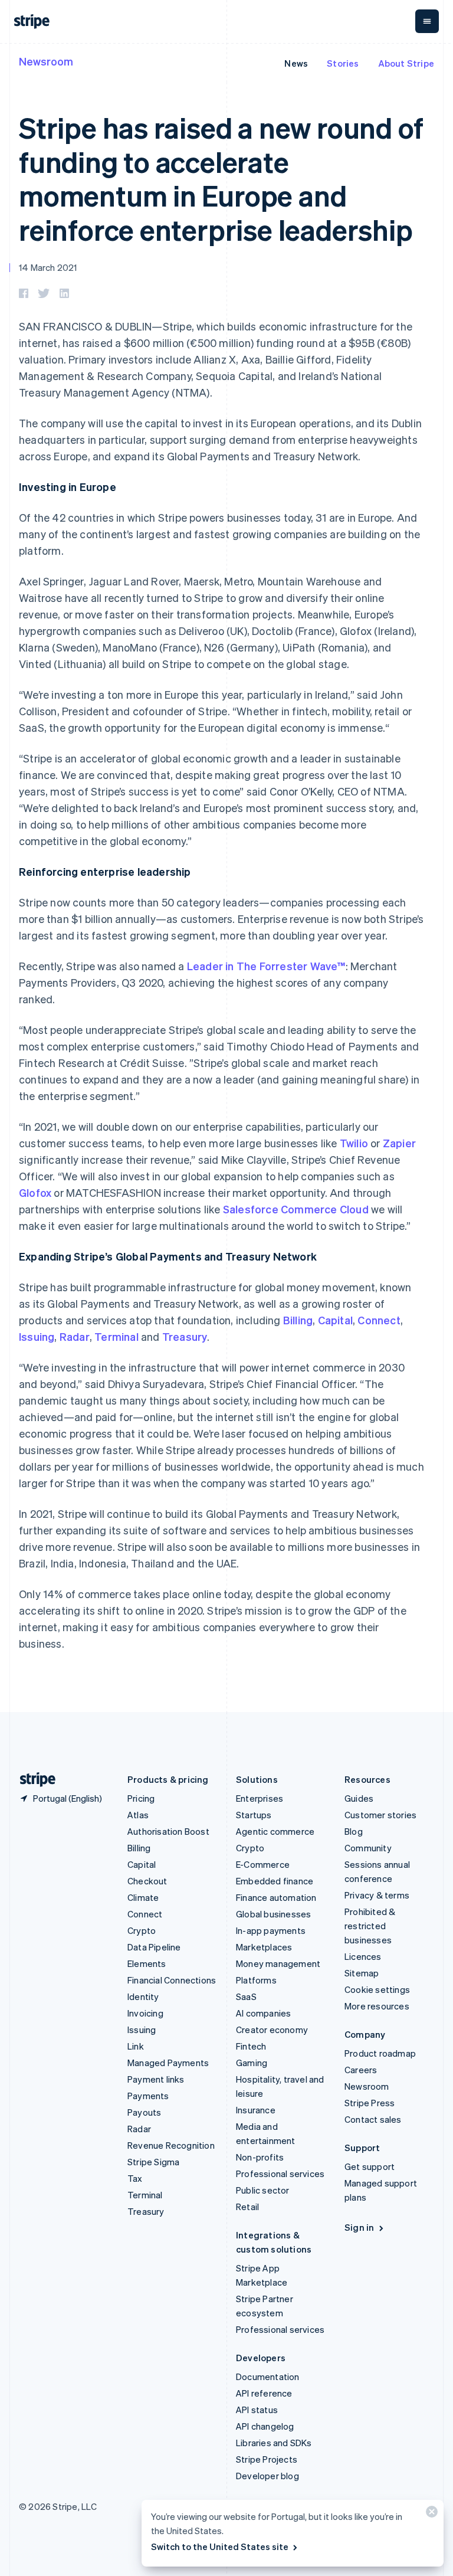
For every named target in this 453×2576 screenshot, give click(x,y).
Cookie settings (377, 1989)
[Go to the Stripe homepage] (33, 1780)
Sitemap (362, 1973)
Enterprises (260, 1798)
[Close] (430, 2514)
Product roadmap (380, 2053)
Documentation (268, 2377)
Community (368, 1848)
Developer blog (267, 2476)
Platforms (256, 1980)
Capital (335, 1320)
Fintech (251, 2046)
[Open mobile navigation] (427, 21)
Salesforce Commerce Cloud (296, 1209)
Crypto (142, 1930)
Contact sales (373, 2119)
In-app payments (271, 1930)
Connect (379, 1320)
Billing (298, 1320)
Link (136, 2046)
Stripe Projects (267, 2459)
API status (257, 2410)
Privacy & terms (377, 1895)
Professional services (280, 2174)
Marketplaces (264, 1947)
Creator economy (272, 2030)
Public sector (263, 2190)
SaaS (246, 1996)
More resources (377, 2006)
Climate (143, 1897)
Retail (247, 2207)
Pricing (141, 1798)
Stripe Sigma (153, 2162)
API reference (264, 2393)
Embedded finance (275, 1881)
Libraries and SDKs (274, 2443)
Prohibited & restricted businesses (370, 1926)
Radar (75, 1336)
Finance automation (276, 1897)
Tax (135, 2178)
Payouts (144, 2112)
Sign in (359, 2227)
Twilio (354, 1143)
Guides (359, 1798)
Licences (363, 1956)
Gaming (252, 2063)
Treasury (185, 1336)
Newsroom (46, 61)
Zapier (399, 1143)
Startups (254, 1815)
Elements (147, 1963)
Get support (370, 2166)
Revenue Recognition (171, 2145)
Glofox (35, 1192)
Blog (354, 1831)
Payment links (156, 2079)
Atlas (138, 1815)
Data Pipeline (154, 1947)
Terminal (116, 1336)
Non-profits (260, 2157)
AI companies (263, 2013)
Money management (278, 1963)
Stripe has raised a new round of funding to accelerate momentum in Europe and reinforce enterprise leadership (221, 178)
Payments (148, 2096)
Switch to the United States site (220, 2546)
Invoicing (145, 2013)
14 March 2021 (48, 267)
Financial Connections (172, 1980)
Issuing (37, 1336)
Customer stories (380, 1815)
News (296, 63)
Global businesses (273, 1914)
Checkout (147, 1881)
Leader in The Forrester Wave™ (266, 966)
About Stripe (406, 63)
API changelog (265, 2426)
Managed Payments (168, 2063)
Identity (143, 1996)
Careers (361, 2070)
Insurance (256, 2110)
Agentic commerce (275, 1831)
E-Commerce (263, 1864)
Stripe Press (370, 2103)
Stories (343, 63)
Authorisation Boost (168, 1831)
